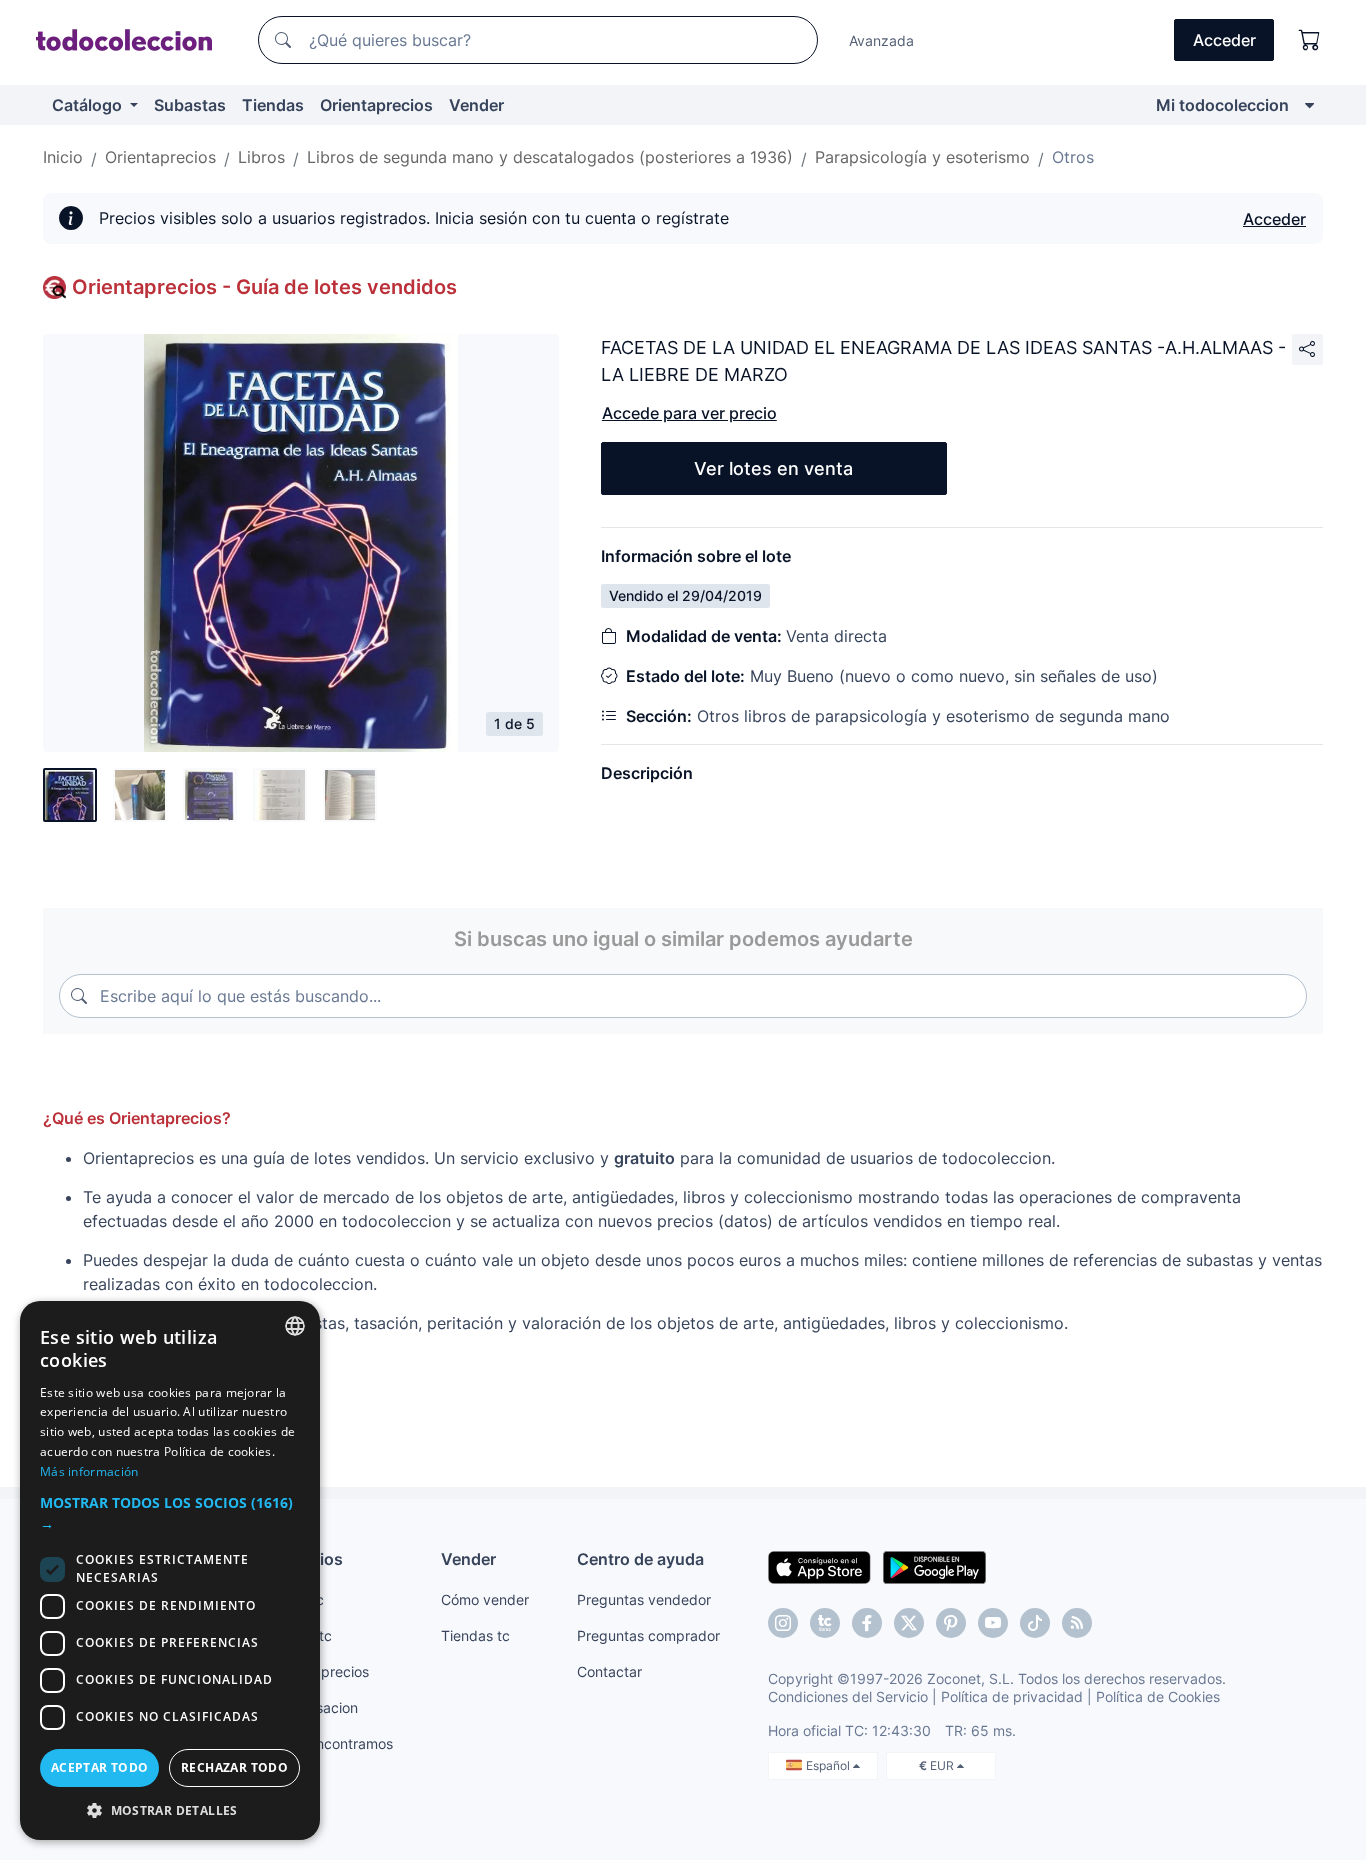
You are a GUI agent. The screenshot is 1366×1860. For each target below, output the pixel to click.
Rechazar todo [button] (234, 1767)
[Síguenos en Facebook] (867, 1623)
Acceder (1274, 219)
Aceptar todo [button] (100, 1767)
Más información (89, 1471)
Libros (261, 157)
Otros (1073, 157)
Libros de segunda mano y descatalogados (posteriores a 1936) (550, 157)
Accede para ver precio (689, 413)
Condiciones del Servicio (848, 1696)
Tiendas (273, 105)
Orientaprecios (376, 105)
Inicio (63, 157)
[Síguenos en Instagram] (783, 1623)
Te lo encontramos (333, 1743)
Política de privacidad (1012, 1696)
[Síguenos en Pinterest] (951, 1623)
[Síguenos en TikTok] (1035, 1623)
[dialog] (170, 1570)
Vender (476, 105)
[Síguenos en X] (909, 1623)
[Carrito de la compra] (1310, 40)
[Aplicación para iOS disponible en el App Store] (819, 1566)
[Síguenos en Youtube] (993, 1623)
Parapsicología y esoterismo (922, 157)
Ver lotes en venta (773, 468)
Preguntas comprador (648, 1635)
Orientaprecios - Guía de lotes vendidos (264, 287)
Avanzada (881, 40)
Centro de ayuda (640, 1559)
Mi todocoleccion (1222, 105)
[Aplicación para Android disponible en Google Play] (934, 1566)
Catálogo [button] (89, 105)
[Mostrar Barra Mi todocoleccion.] (1309, 105)
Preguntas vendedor (644, 1599)
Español (829, 1765)
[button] (170, 1513)
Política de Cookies (1158, 1696)
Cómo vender (485, 1599)
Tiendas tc (475, 1635)
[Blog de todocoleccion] (1077, 1623)
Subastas (190, 105)
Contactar (609, 1671)
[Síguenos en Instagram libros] (825, 1623)
